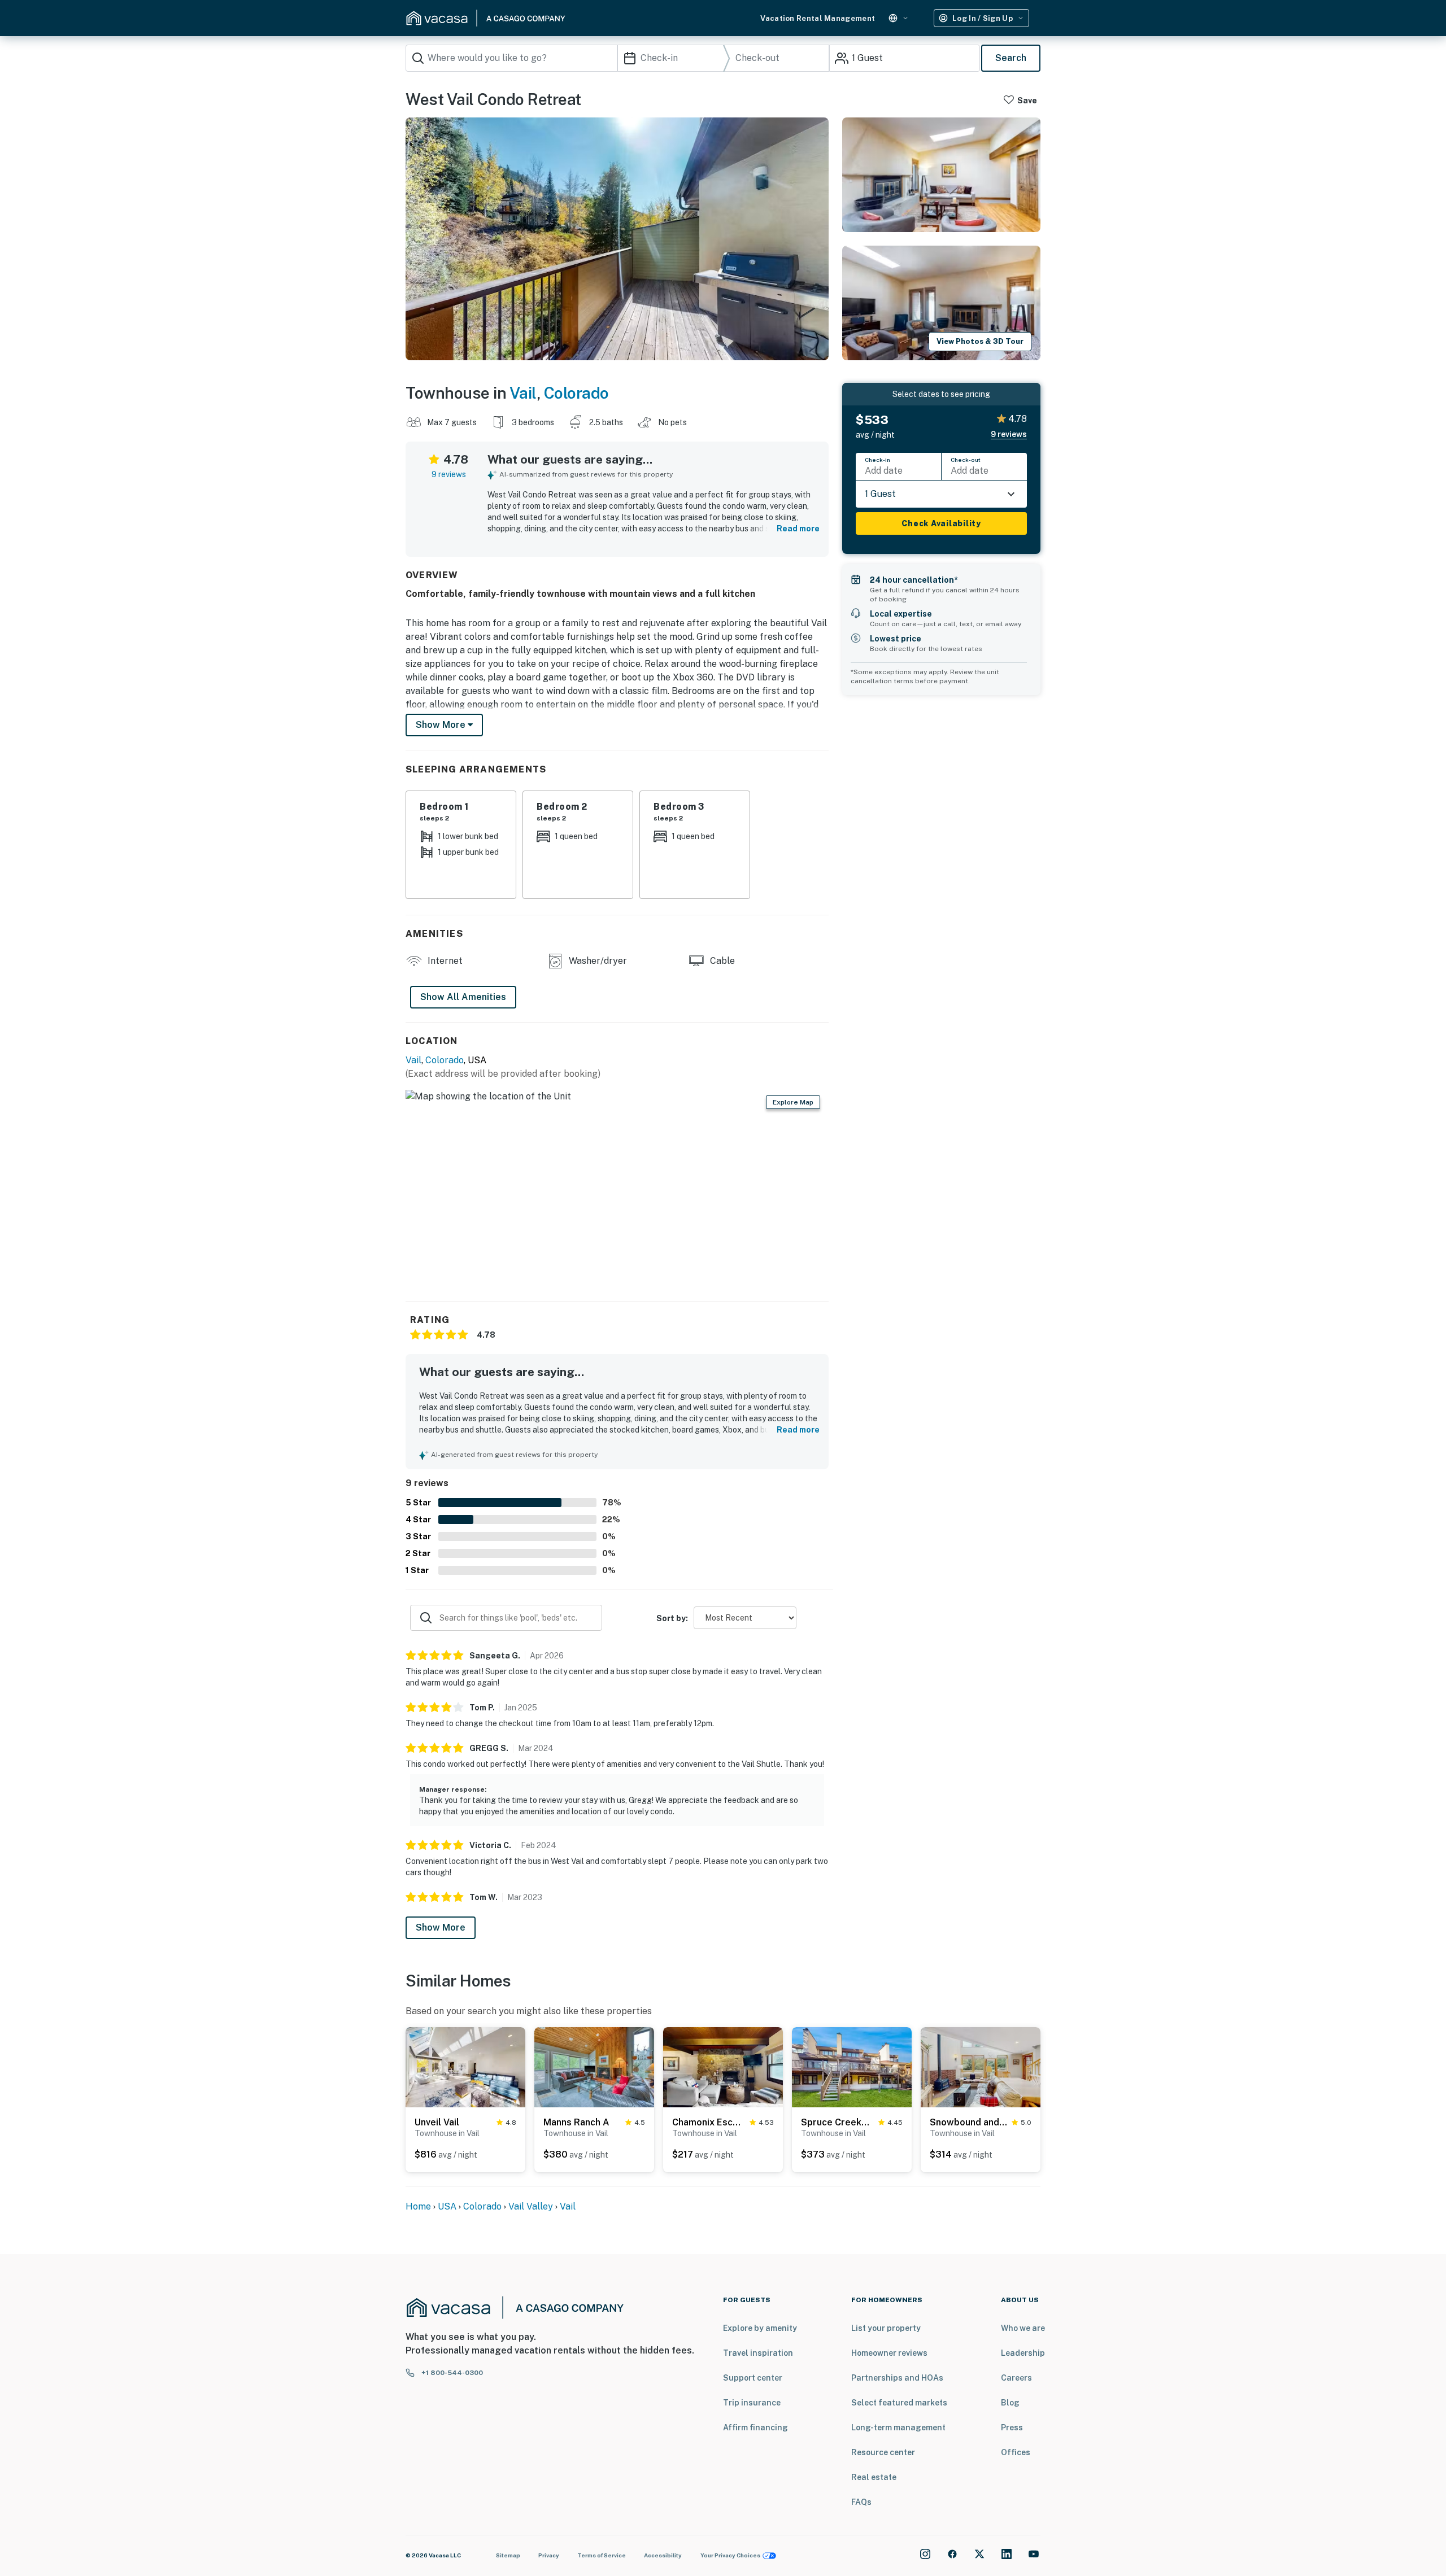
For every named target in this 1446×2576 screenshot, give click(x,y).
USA (447, 2206)
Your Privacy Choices (730, 2555)
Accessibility (663, 2555)
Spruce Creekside (837, 2122)
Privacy (549, 2555)
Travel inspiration (758, 2353)
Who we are (1023, 2328)
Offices (1016, 2452)
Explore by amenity (760, 2328)
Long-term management (898, 2427)
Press (1012, 2427)
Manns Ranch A (576, 2122)
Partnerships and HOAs (897, 2378)
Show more (442, 725)
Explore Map (793, 1102)
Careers (1016, 2378)
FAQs (861, 2502)
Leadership (1023, 2353)
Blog (1010, 2403)
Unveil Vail (437, 2122)
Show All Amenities (463, 997)
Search (1011, 58)
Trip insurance (752, 2403)
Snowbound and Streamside (968, 2122)
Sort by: (672, 1618)
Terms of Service (602, 2555)
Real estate (874, 2477)
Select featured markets (899, 2403)
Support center (753, 2378)
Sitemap (508, 2555)
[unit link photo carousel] (465, 2066)
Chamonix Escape (709, 2122)
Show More (441, 1927)
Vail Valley (531, 2206)
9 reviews (449, 474)
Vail (523, 393)
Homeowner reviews (889, 2353)
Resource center (883, 2452)
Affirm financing (755, 2427)
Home (418, 2206)
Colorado (576, 393)
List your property (886, 2328)
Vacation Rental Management (818, 18)
